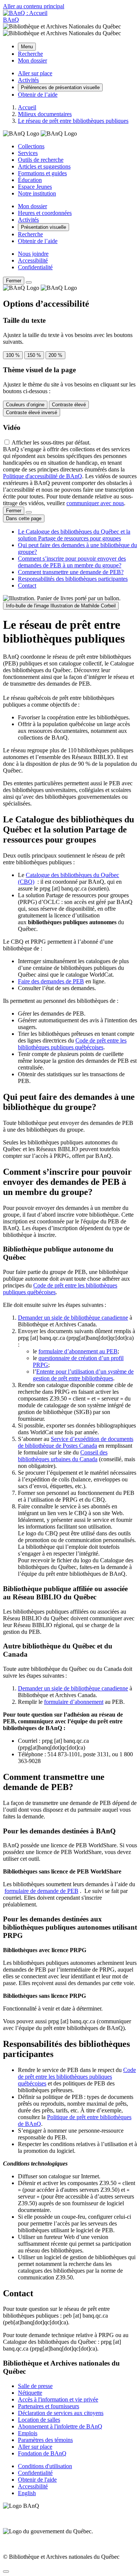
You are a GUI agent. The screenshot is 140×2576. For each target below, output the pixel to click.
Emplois (28, 2433)
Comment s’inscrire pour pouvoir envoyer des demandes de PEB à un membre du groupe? (72, 562)
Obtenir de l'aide (37, 2480)
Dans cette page (24, 518)
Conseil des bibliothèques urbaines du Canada (63, 1456)
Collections (31, 146)
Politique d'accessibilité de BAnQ (43, 476)
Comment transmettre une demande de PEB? (71, 572)
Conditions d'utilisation (45, 2466)
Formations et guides (42, 173)
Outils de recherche (41, 160)
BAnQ (11, 20)
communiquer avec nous (95, 503)
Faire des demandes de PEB (51, 981)
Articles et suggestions (44, 166)
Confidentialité (35, 267)
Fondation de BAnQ (42, 2453)
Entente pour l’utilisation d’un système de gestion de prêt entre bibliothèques (83, 1375)
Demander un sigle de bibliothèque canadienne (73, 1318)
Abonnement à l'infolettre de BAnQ (60, 2426)
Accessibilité (33, 260)
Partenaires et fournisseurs (49, 2406)
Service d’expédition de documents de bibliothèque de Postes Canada (76, 1442)
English (27, 2493)
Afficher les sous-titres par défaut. (51, 442)
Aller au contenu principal (34, 6)
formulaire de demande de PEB (41, 1891)
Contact (27, 585)
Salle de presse (35, 2386)
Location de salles (39, 2420)
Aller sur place (35, 2447)
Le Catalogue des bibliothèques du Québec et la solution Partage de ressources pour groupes (74, 535)
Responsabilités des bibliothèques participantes (73, 579)
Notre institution (37, 193)
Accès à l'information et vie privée (58, 2399)
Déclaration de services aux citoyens (61, 2413)
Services (28, 153)
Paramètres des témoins (45, 2440)
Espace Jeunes (35, 187)
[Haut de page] (6, 2572)
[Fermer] (29, 282)
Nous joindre (33, 254)
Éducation (30, 180)
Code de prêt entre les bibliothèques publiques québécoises (72, 1044)
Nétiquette (30, 2393)
